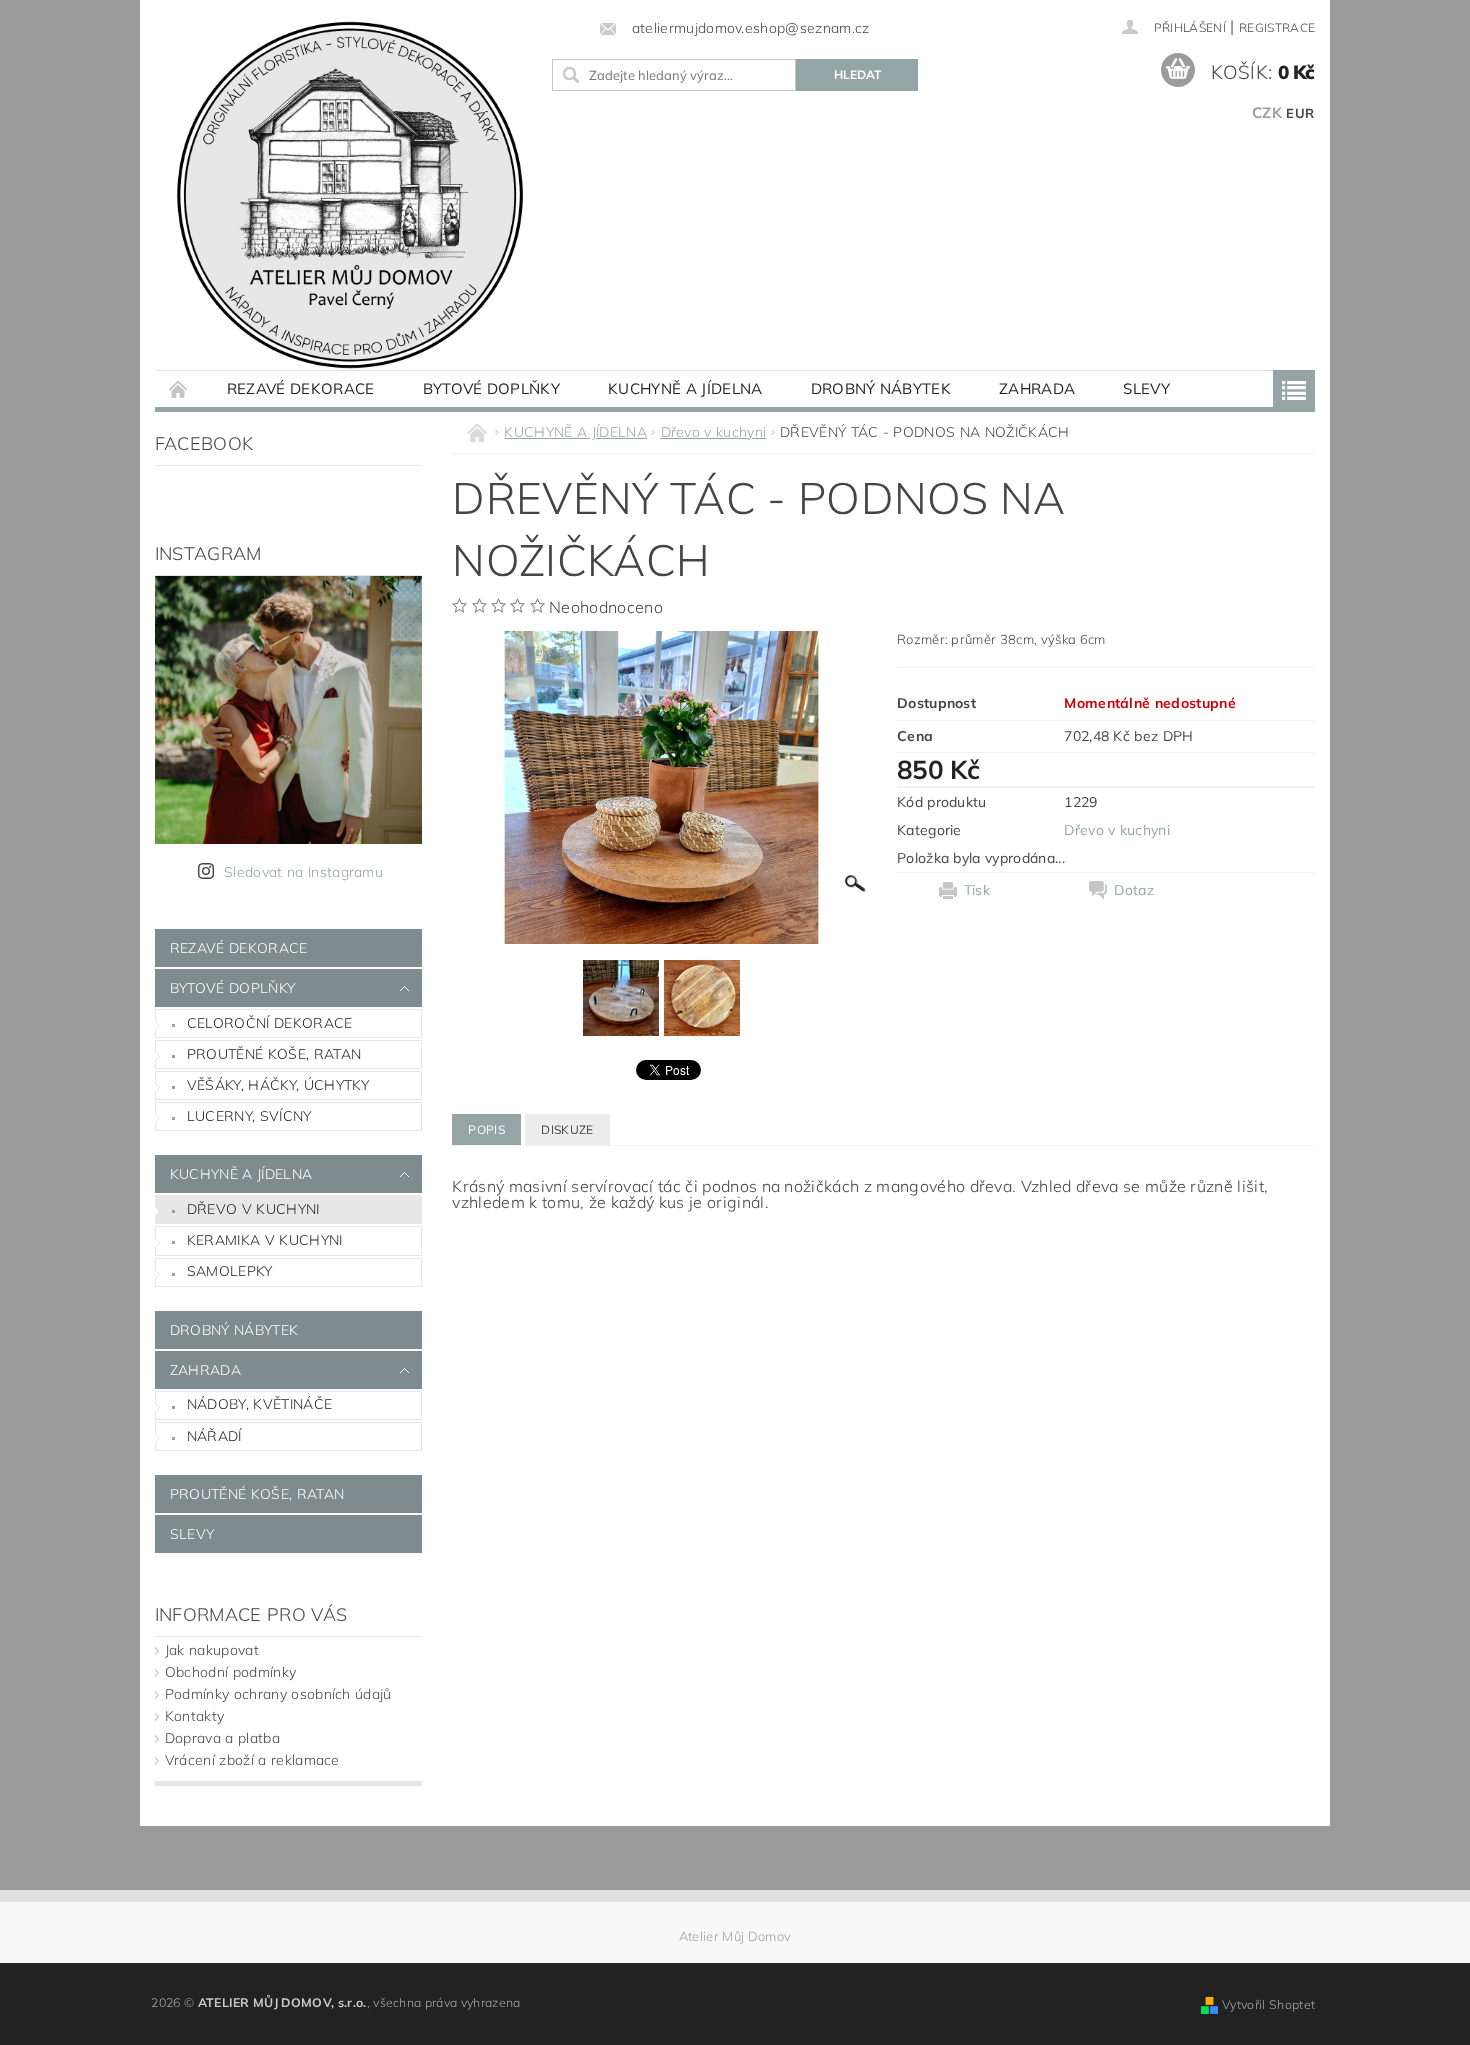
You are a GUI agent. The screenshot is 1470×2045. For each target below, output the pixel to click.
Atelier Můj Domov (735, 1936)
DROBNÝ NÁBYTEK (881, 388)
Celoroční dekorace (270, 1023)
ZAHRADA (1037, 388)
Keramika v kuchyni (265, 1240)
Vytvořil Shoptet (1268, 2004)
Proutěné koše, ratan (274, 1054)
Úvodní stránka (179, 388)
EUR (1300, 113)
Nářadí (214, 1436)
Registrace (1277, 27)
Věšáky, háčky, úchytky (278, 1085)
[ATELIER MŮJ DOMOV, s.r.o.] (350, 195)
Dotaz (1134, 890)
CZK (1267, 112)
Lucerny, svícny (249, 1116)
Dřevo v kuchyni (253, 1209)
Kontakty (195, 1716)
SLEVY (1146, 388)
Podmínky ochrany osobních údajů (278, 1694)
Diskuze (567, 1129)
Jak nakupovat (212, 1650)
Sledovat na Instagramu (303, 872)
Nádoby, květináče (259, 1404)
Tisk (977, 890)
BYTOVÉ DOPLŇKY (491, 388)
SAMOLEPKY (230, 1271)
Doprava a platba (222, 1738)
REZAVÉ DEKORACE (301, 388)
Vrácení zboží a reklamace (252, 1760)
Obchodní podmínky (230, 1672)
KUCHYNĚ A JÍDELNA (685, 388)
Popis (486, 1129)
